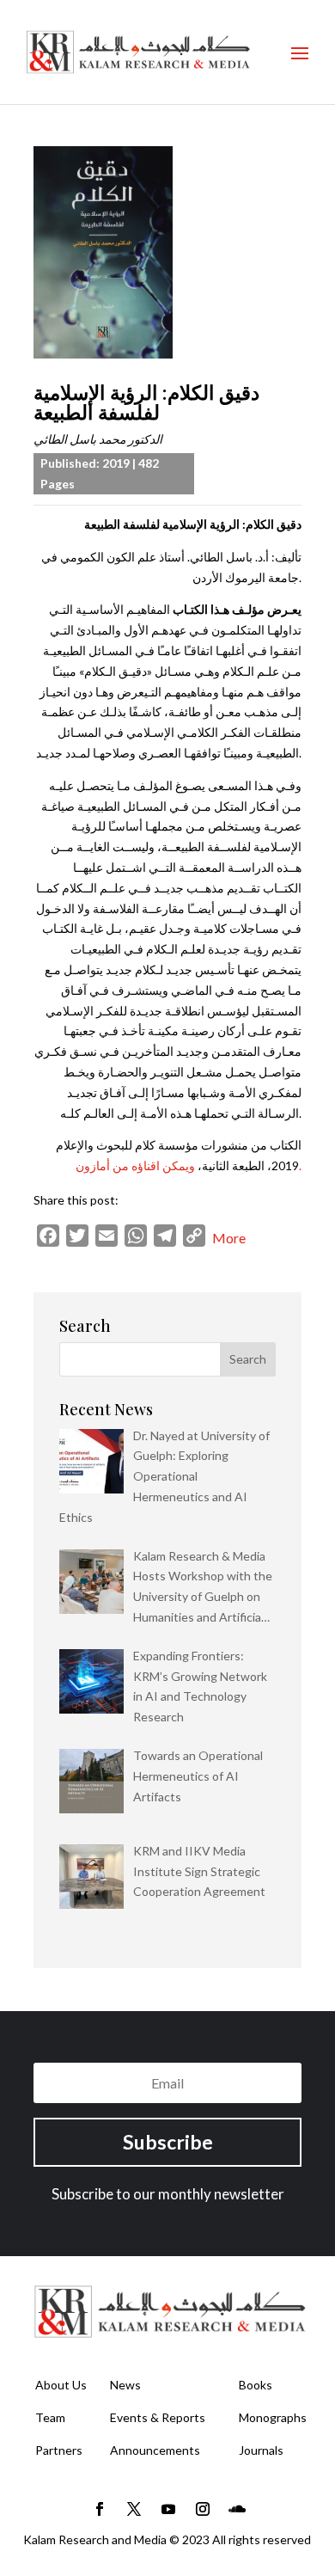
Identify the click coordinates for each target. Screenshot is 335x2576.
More (229, 1238)
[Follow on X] (134, 2509)
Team (50, 2417)
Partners (59, 2450)
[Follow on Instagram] (203, 2509)
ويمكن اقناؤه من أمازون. (189, 1165)
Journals (261, 2450)
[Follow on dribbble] (237, 2509)
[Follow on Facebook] (100, 2509)
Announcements (155, 2450)
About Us (61, 2385)
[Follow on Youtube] (168, 2509)
